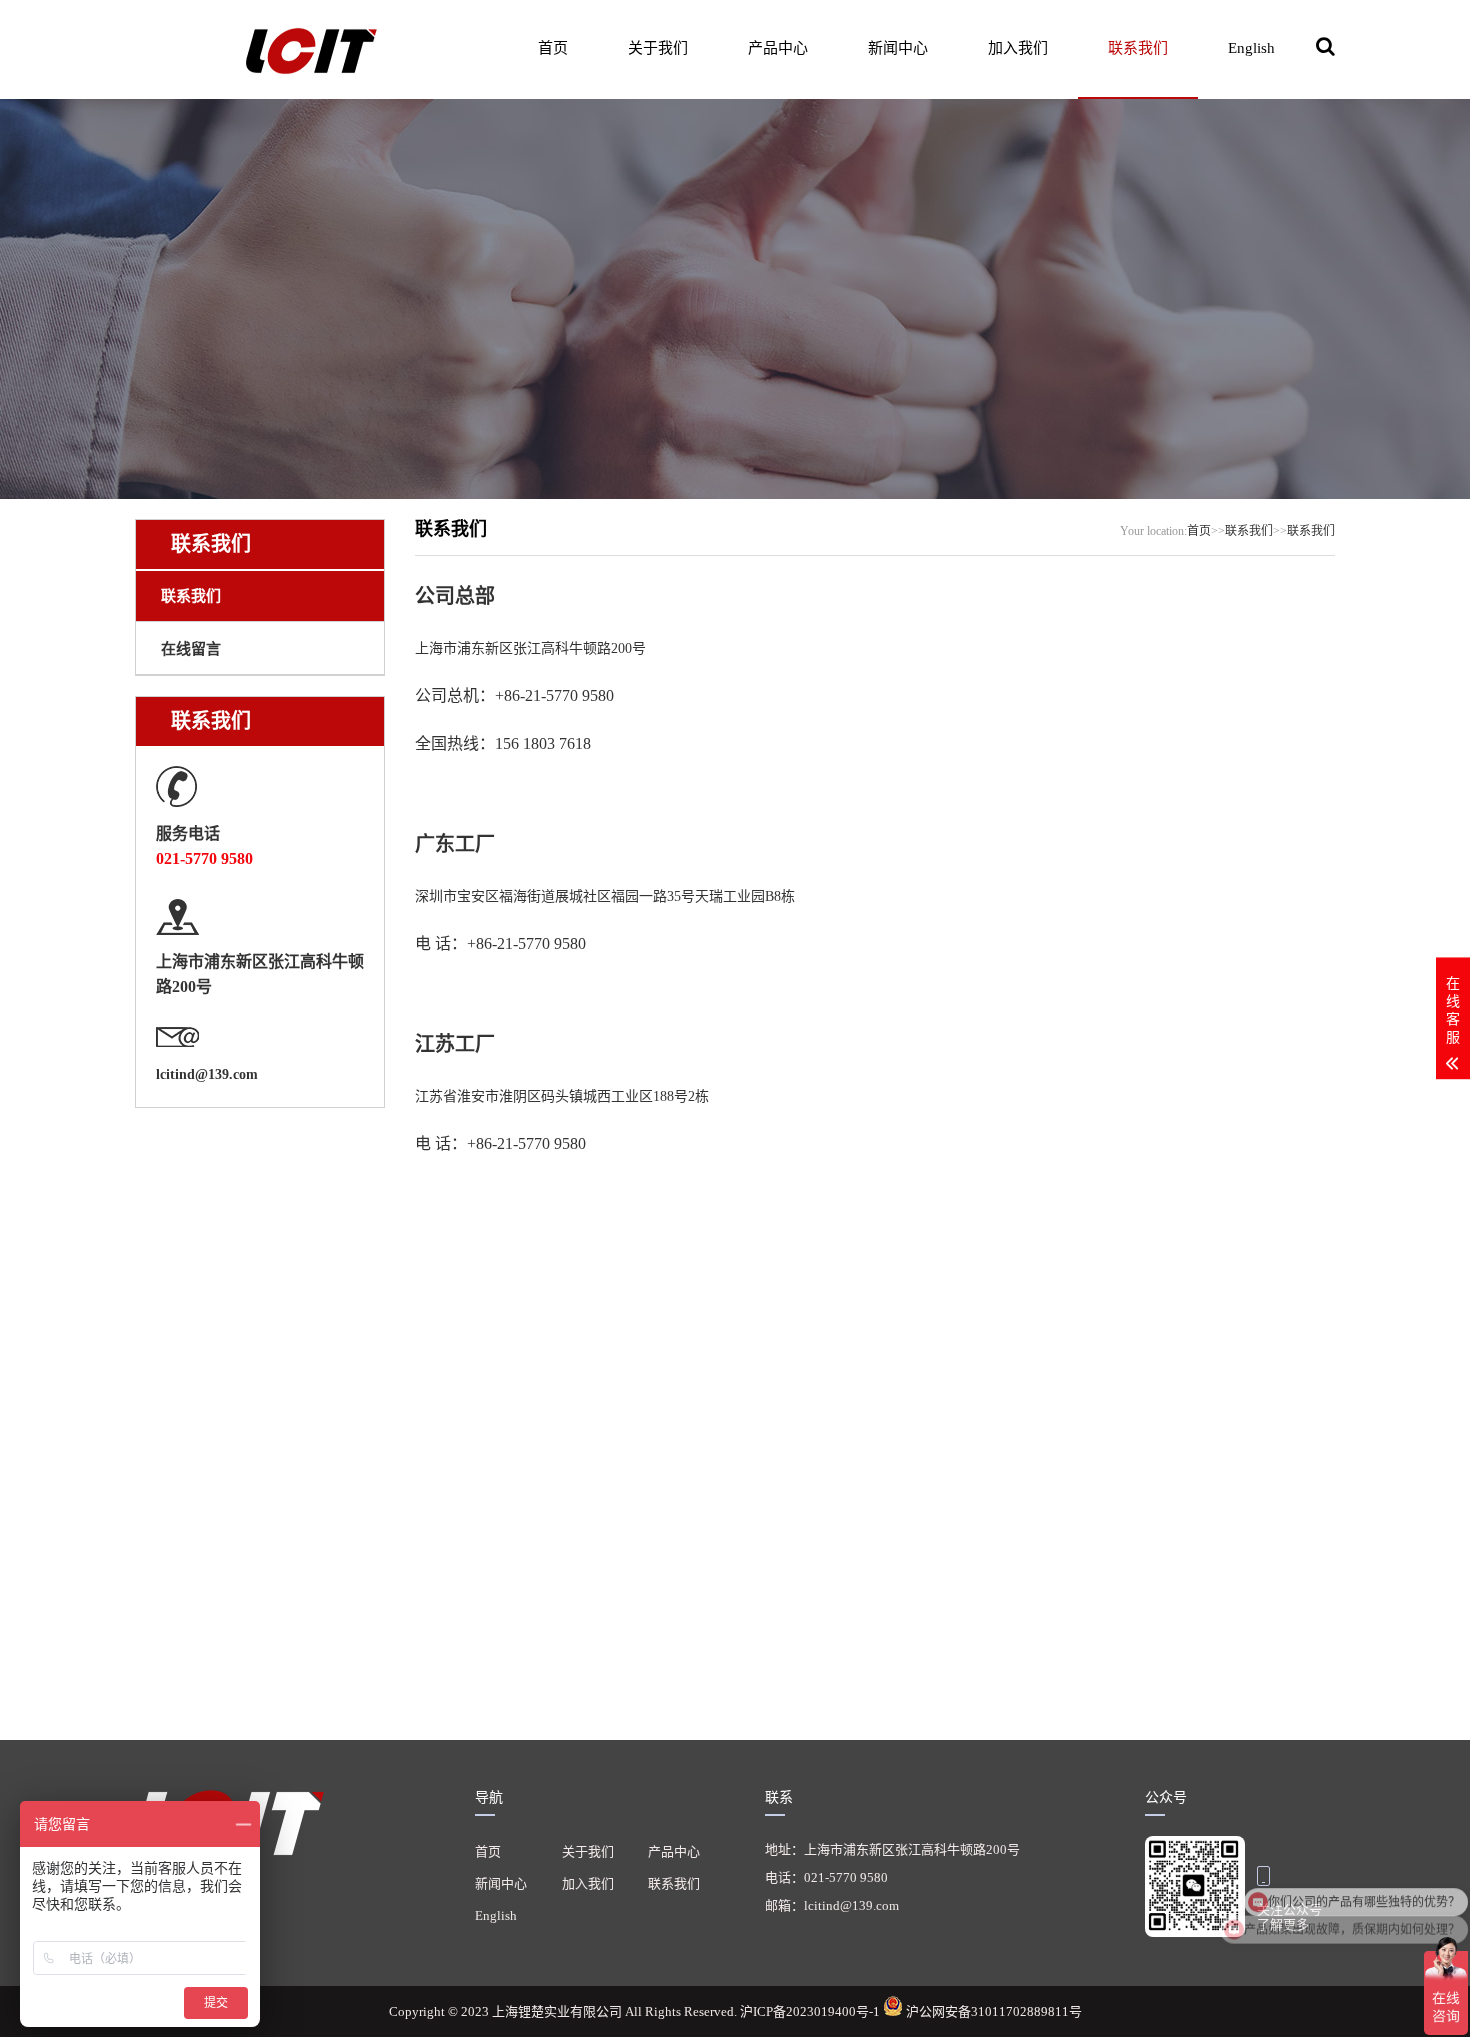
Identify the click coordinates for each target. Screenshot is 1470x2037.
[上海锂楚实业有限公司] (265, 49)
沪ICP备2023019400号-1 (811, 2011)
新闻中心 (898, 48)
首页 (553, 48)
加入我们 (1018, 48)
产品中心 (778, 48)
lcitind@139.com (207, 1074)
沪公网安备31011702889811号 (992, 2011)
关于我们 (658, 48)
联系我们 (1138, 48)
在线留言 (191, 649)
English (1251, 48)
